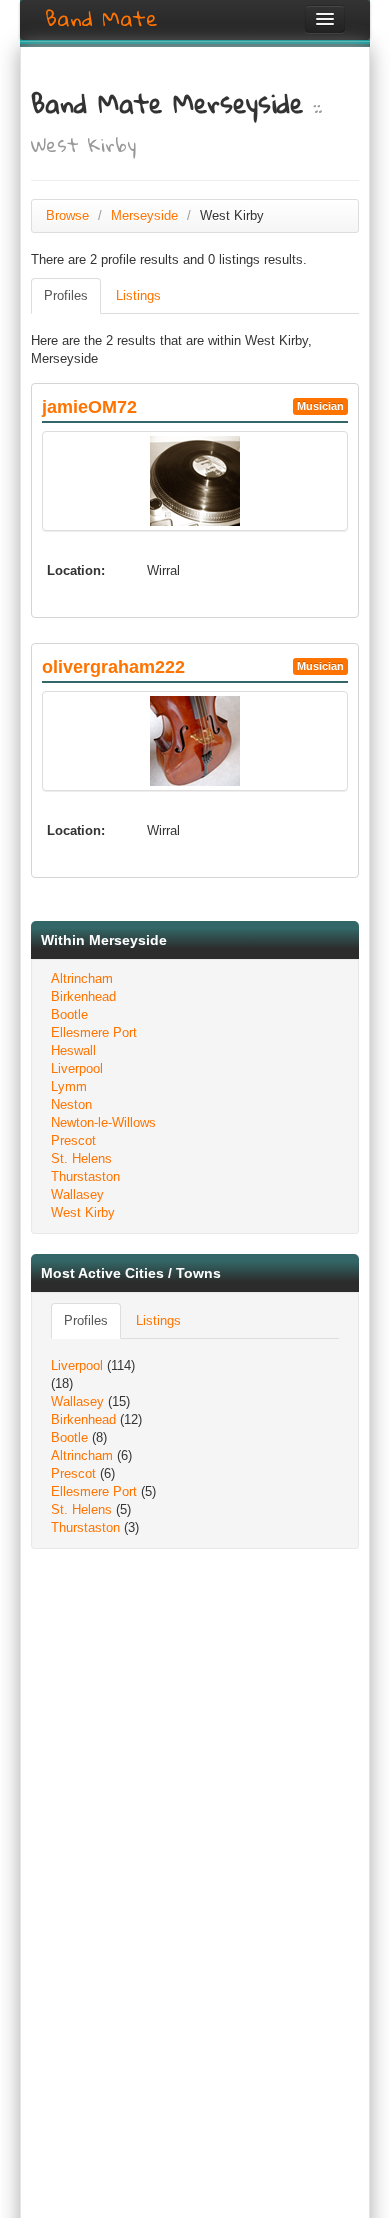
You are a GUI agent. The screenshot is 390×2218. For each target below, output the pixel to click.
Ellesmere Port (94, 1032)
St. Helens (81, 1158)
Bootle (69, 1014)
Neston (71, 1104)
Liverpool (77, 1068)
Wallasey (77, 1194)
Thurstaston (85, 1176)
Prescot (73, 1140)
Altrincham (82, 978)
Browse (67, 215)
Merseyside (144, 215)
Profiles (66, 295)
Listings (138, 295)
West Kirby (83, 1212)
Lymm (69, 1086)
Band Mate (101, 19)
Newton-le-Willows (103, 1122)
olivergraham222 (113, 667)
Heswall (73, 1050)
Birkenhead (83, 996)
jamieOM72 (89, 407)
